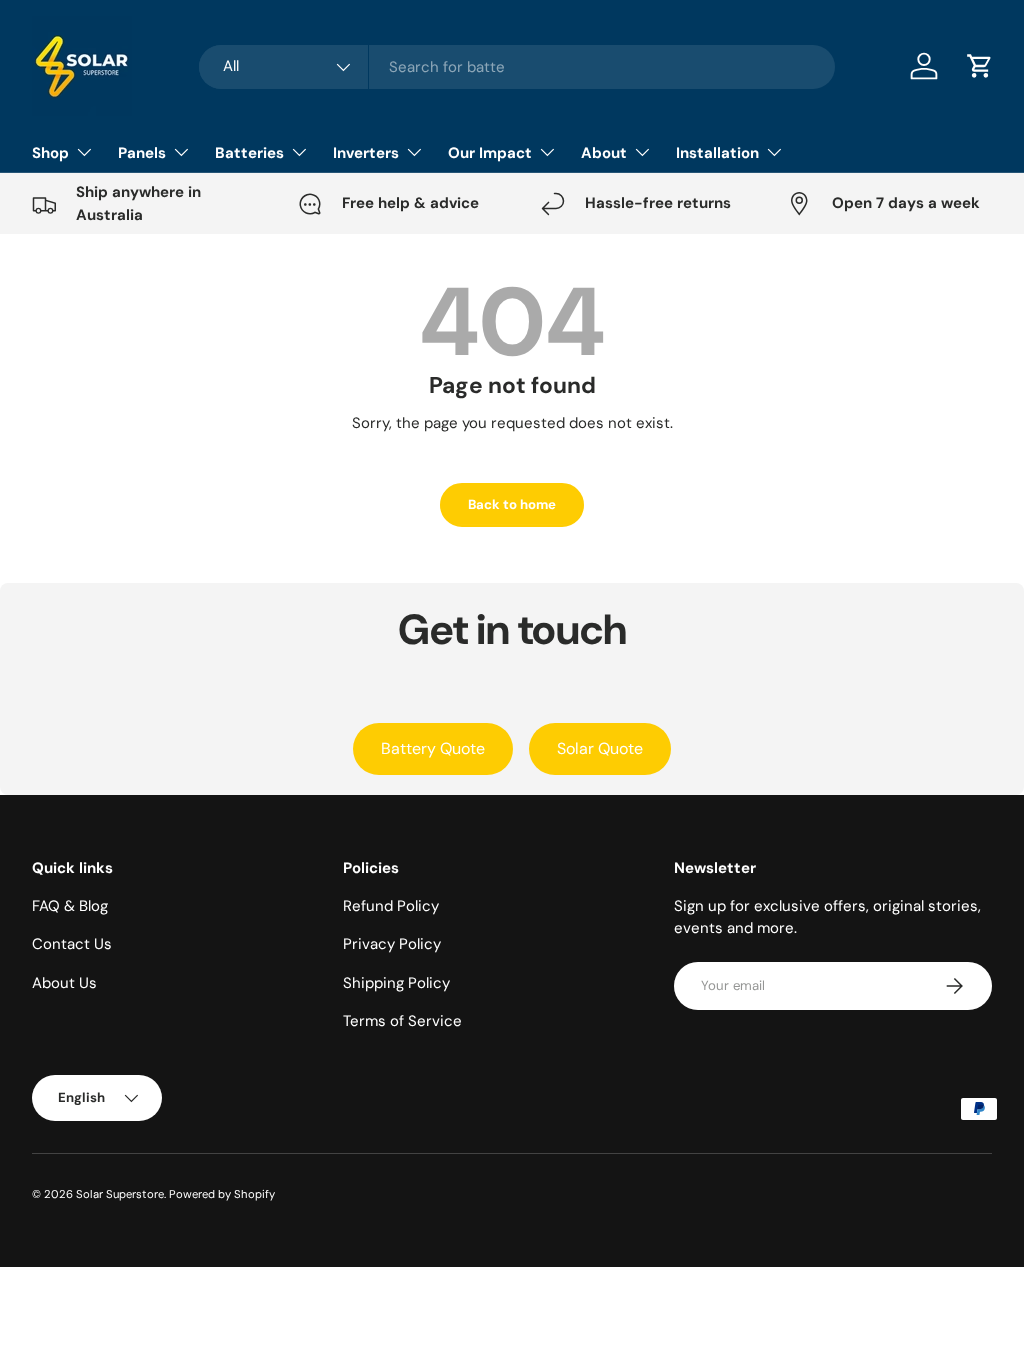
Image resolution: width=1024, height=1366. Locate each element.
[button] (980, 66)
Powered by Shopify (222, 1194)
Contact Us (72, 944)
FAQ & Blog (70, 906)
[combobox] (517, 67)
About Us (64, 983)
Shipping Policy (396, 983)
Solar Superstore (120, 1194)
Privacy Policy (392, 944)
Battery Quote (433, 748)
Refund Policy (391, 906)
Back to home (512, 504)
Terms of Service (402, 1021)
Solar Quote (600, 748)
